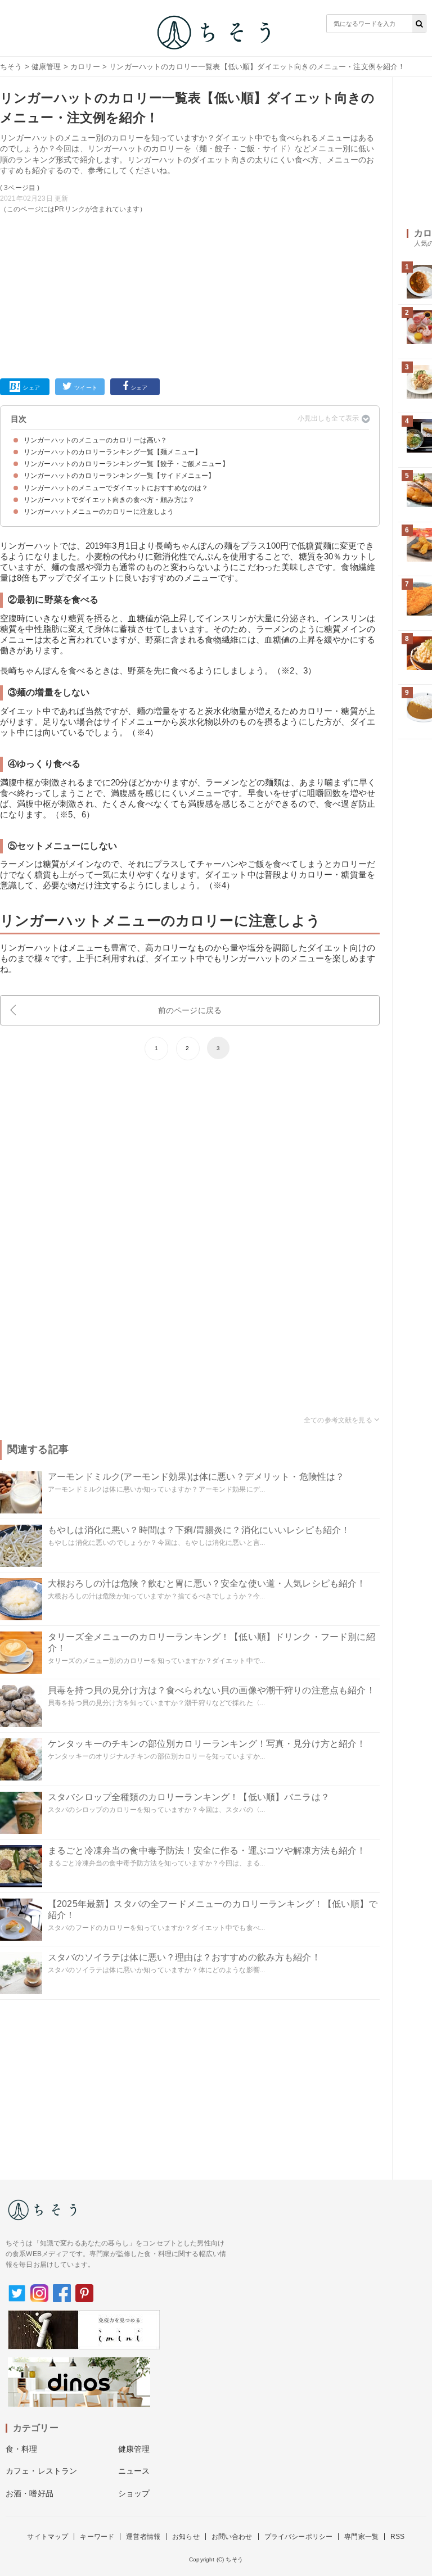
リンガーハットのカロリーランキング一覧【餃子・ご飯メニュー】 (126, 464)
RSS (397, 2537)
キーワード (97, 2537)
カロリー (85, 67)
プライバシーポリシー (299, 2537)
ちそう (11, 67)
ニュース (134, 2471)
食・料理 (22, 2449)
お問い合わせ (232, 2537)
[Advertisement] (190, 294)
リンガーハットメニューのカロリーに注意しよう (99, 512)
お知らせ (186, 2537)
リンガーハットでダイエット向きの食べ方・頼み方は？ (109, 500)
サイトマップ (48, 2537)
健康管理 (46, 67)
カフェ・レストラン (41, 2471)
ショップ (134, 2493)
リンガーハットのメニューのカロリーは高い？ (95, 440)
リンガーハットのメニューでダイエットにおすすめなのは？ (116, 488)
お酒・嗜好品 (30, 2493)
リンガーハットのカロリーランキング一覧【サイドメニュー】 (119, 476)
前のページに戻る (190, 1010)
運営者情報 (143, 2537)
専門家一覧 (361, 2537)
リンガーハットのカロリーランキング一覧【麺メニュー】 (112, 452)
